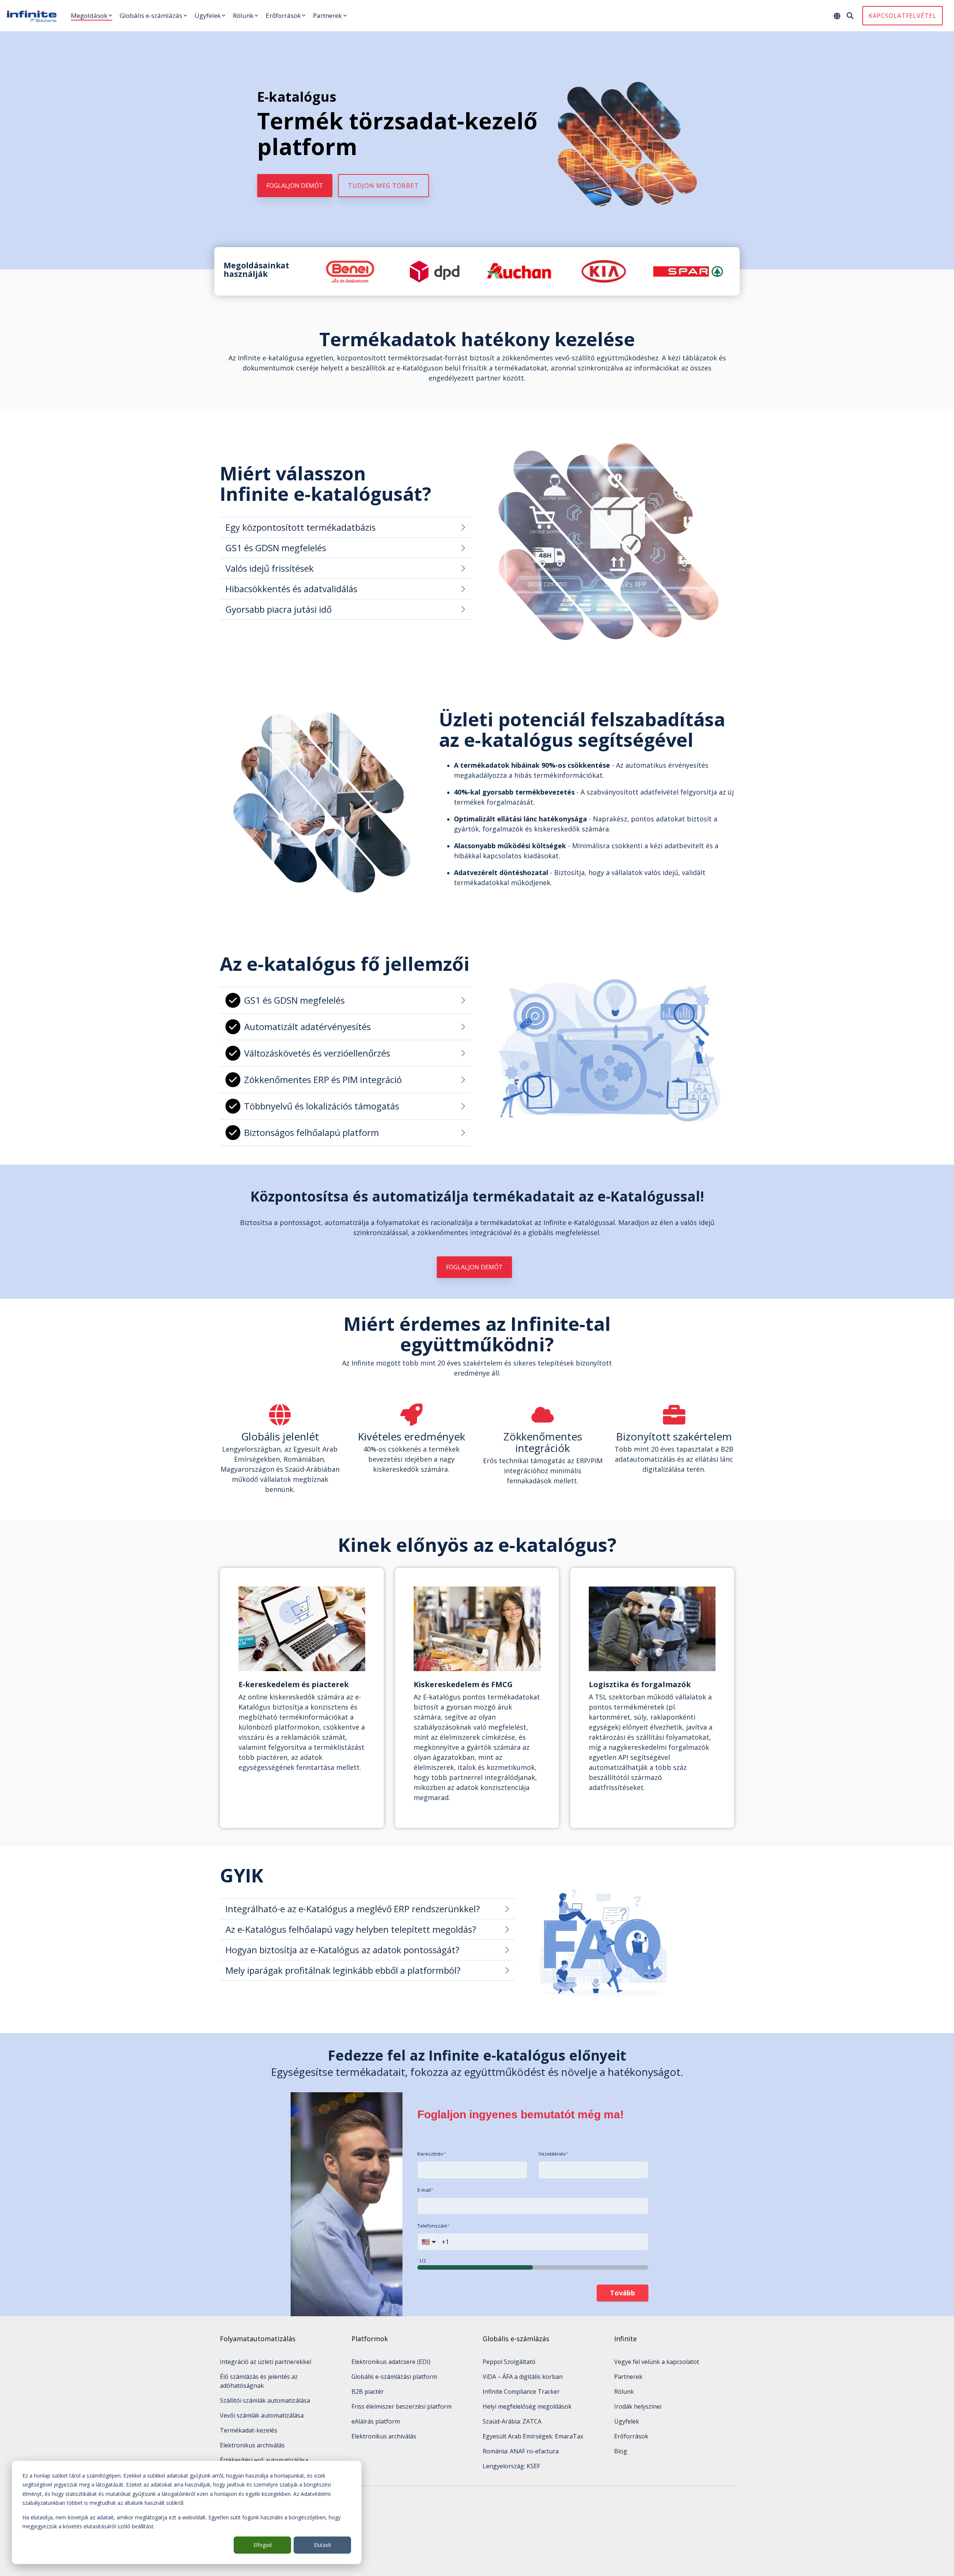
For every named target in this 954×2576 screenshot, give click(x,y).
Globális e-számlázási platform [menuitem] (394, 2377)
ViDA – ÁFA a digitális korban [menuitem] (523, 2377)
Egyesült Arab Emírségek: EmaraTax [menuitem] (533, 2436)
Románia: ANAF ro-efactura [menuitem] (521, 2451)
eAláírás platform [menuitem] (376, 2421)
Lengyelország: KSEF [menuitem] (511, 2466)
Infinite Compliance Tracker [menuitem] (521, 2392)
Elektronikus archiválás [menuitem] (252, 2445)
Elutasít (323, 2545)
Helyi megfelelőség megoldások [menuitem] (527, 2406)
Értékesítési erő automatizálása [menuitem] (264, 2460)
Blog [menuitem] (621, 2451)
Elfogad (263, 2545)
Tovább (623, 2293)
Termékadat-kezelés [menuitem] (249, 2430)
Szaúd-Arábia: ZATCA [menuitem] (512, 2421)
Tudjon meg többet (383, 186)
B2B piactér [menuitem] (368, 2392)
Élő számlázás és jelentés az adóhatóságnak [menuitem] (260, 2381)
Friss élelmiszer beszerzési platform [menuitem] (402, 2406)
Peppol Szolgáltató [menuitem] (509, 2362)
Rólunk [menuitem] (624, 2392)
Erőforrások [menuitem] (631, 2436)
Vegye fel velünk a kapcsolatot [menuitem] (657, 2362)
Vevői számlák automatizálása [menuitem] (262, 2415)
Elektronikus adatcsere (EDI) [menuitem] (391, 2362)
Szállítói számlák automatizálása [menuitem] (265, 2400)
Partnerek (327, 15)
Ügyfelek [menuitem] (627, 2421)
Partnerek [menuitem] (628, 2377)
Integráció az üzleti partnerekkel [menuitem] (266, 2362)
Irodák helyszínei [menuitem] (638, 2406)
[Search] (850, 16)
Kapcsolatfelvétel (903, 16)
